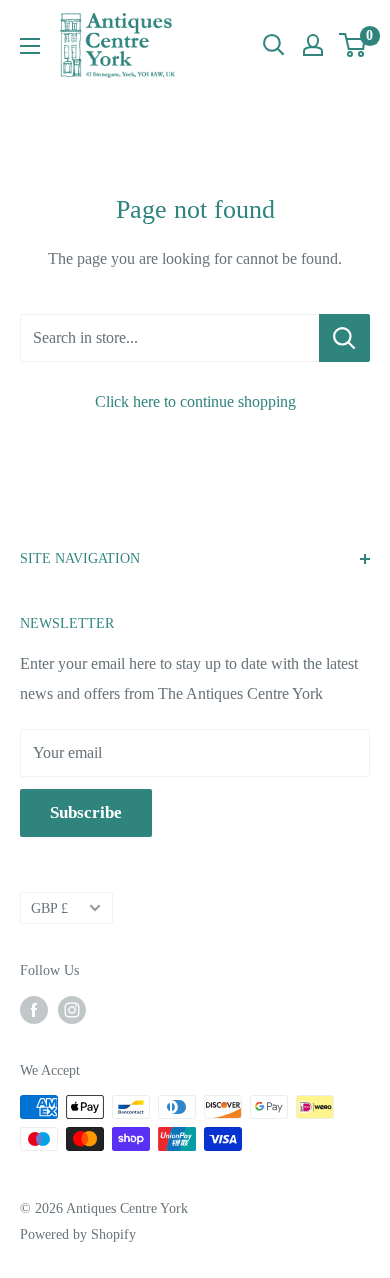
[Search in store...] (344, 338)
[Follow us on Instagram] (72, 1010)
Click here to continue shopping (195, 401)
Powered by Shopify (78, 1234)
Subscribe (86, 812)
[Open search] (274, 45)
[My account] (313, 45)
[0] (353, 45)
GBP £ (49, 908)
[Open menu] (30, 46)
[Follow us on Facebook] (34, 1010)
